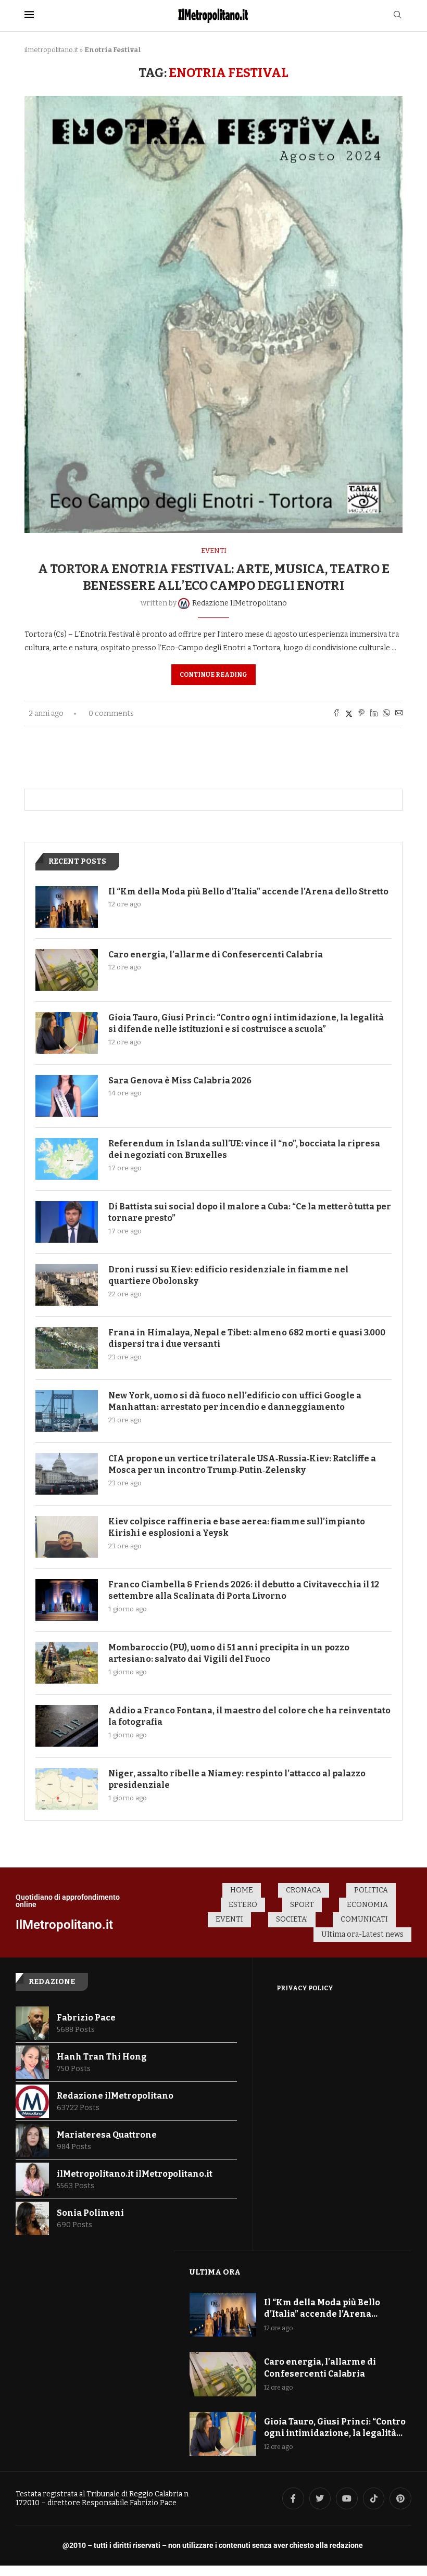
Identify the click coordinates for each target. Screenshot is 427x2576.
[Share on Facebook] (336, 714)
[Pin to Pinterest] (361, 714)
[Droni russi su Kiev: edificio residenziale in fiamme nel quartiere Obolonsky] (67, 1285)
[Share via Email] (399, 714)
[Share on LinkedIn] (374, 714)
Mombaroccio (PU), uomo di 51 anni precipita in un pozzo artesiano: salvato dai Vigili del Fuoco (229, 1653)
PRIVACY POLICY (305, 1988)
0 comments (111, 714)
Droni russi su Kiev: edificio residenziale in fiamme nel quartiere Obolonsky (228, 1275)
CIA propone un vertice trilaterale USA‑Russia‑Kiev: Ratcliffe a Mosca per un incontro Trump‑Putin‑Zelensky (242, 1464)
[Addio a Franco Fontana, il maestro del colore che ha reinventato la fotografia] (67, 1726)
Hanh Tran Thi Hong (102, 2057)
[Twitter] (320, 2498)
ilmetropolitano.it (51, 50)
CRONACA (304, 1890)
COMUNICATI (364, 1919)
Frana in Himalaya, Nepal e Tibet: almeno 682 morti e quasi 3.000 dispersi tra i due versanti (247, 1338)
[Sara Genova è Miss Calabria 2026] (67, 1096)
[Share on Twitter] (349, 714)
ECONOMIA (367, 1905)
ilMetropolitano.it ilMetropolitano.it (135, 2174)
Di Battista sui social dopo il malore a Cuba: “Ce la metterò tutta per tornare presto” (250, 1212)
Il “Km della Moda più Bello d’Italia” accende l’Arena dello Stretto (248, 892)
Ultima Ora (215, 2272)
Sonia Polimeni (90, 2213)
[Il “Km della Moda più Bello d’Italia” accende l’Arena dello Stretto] (67, 907)
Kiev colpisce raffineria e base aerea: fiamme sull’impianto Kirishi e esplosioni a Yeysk (237, 1527)
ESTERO (243, 1905)
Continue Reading (213, 675)
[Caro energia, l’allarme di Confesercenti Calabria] (67, 970)
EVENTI (229, 1919)
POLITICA (371, 1890)
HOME (242, 1890)
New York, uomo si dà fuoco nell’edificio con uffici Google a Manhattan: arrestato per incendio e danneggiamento (235, 1401)
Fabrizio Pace (86, 2018)
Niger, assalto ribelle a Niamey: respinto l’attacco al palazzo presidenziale (237, 1779)
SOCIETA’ (292, 1919)
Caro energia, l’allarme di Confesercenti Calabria (216, 955)
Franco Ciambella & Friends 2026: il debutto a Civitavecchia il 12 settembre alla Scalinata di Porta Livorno (244, 1590)
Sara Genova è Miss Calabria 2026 (180, 1081)
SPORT (302, 1905)
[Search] (397, 15)
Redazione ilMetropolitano (115, 2096)
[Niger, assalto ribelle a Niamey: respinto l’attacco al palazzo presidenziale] (67, 1789)
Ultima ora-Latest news (362, 1934)
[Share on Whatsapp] (386, 714)
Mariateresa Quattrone (107, 2135)
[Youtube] (347, 2498)
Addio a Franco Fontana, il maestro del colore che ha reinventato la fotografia (249, 1716)
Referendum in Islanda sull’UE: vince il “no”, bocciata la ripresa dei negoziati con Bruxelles (244, 1149)
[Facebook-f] (293, 2498)
